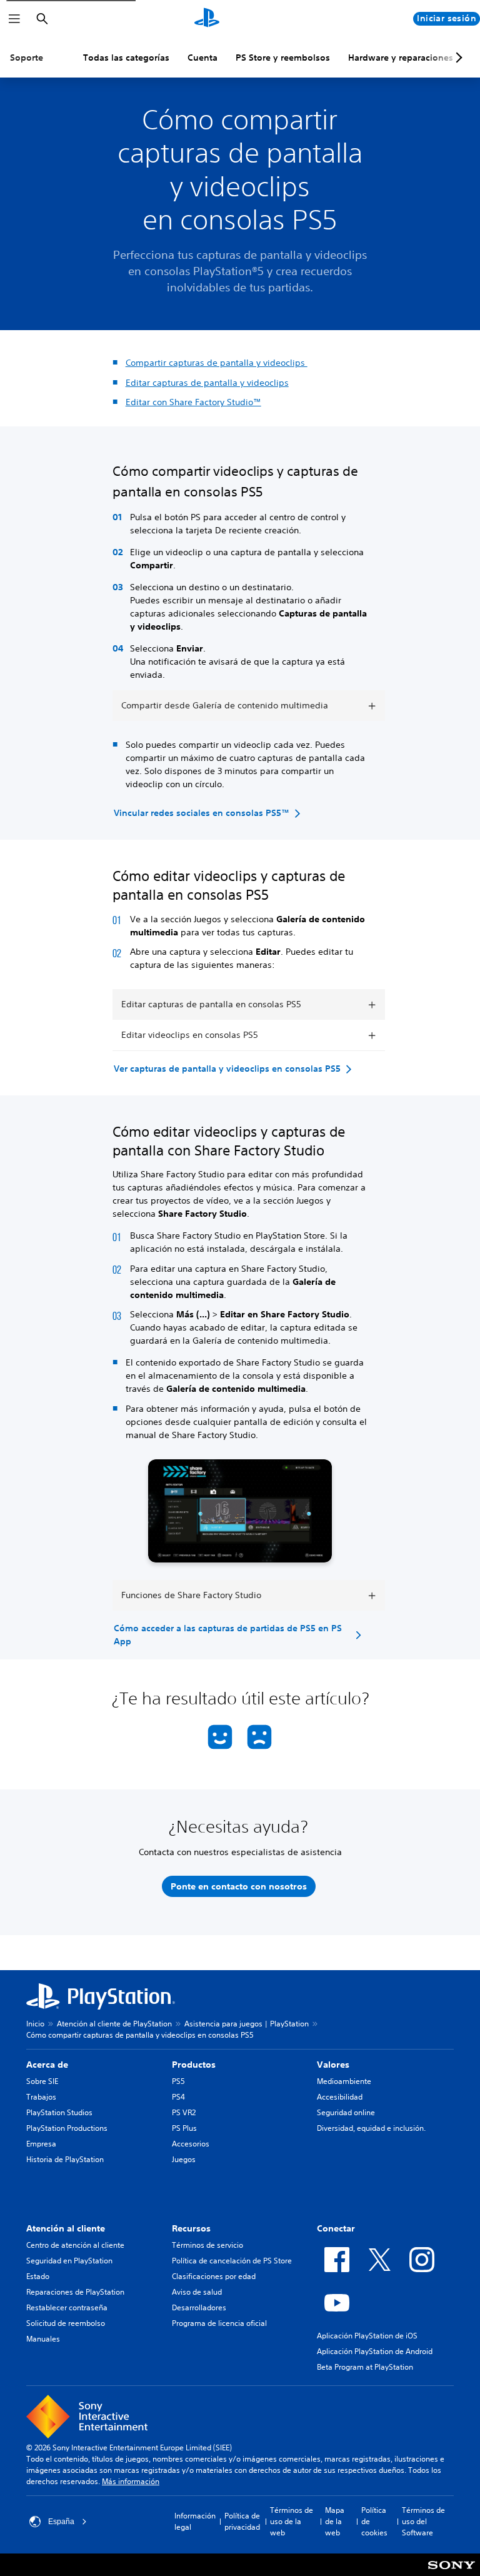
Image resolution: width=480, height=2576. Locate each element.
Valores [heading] (333, 2065)
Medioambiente (344, 2081)
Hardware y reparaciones (401, 58)
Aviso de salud (197, 2292)
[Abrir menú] (14, 19)
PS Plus (184, 2128)
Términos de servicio (207, 2245)
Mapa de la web (335, 2521)
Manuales (43, 2339)
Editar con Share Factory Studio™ (193, 402)
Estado (38, 2276)
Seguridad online (346, 2112)
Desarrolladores (199, 2307)
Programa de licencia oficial (219, 2323)
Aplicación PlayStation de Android (375, 2351)
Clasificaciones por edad (214, 2276)
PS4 (178, 2097)
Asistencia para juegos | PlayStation (247, 2024)
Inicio (35, 2024)
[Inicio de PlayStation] (207, 19)
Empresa (41, 2144)
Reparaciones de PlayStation (75, 2292)
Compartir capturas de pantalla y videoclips (217, 363)
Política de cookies (374, 2521)
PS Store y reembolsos (283, 58)
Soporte (27, 58)
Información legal (195, 2521)
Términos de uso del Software (423, 2521)
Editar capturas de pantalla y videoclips (207, 383)
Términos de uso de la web (292, 2521)
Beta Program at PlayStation (365, 2367)
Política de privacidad (242, 2521)
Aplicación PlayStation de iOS (367, 2336)
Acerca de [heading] (47, 2065)
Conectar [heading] (336, 2228)
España (61, 2522)
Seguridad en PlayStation (69, 2261)
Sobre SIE (42, 2081)
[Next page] (457, 58)
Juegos (184, 2159)
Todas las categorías (126, 58)
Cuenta (202, 58)
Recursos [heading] (191, 2228)
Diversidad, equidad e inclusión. (371, 2128)
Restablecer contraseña (67, 2307)
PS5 (178, 2081)
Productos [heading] (194, 2065)
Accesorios (191, 2144)
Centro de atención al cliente (75, 2245)
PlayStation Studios (59, 2112)
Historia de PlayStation (65, 2159)
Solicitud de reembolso (66, 2323)
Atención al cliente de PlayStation (114, 2024)
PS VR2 (184, 2112)
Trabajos (41, 2097)
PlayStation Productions (67, 2128)
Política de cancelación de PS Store (232, 2261)
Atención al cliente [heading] (66, 2228)
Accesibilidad (340, 2097)
